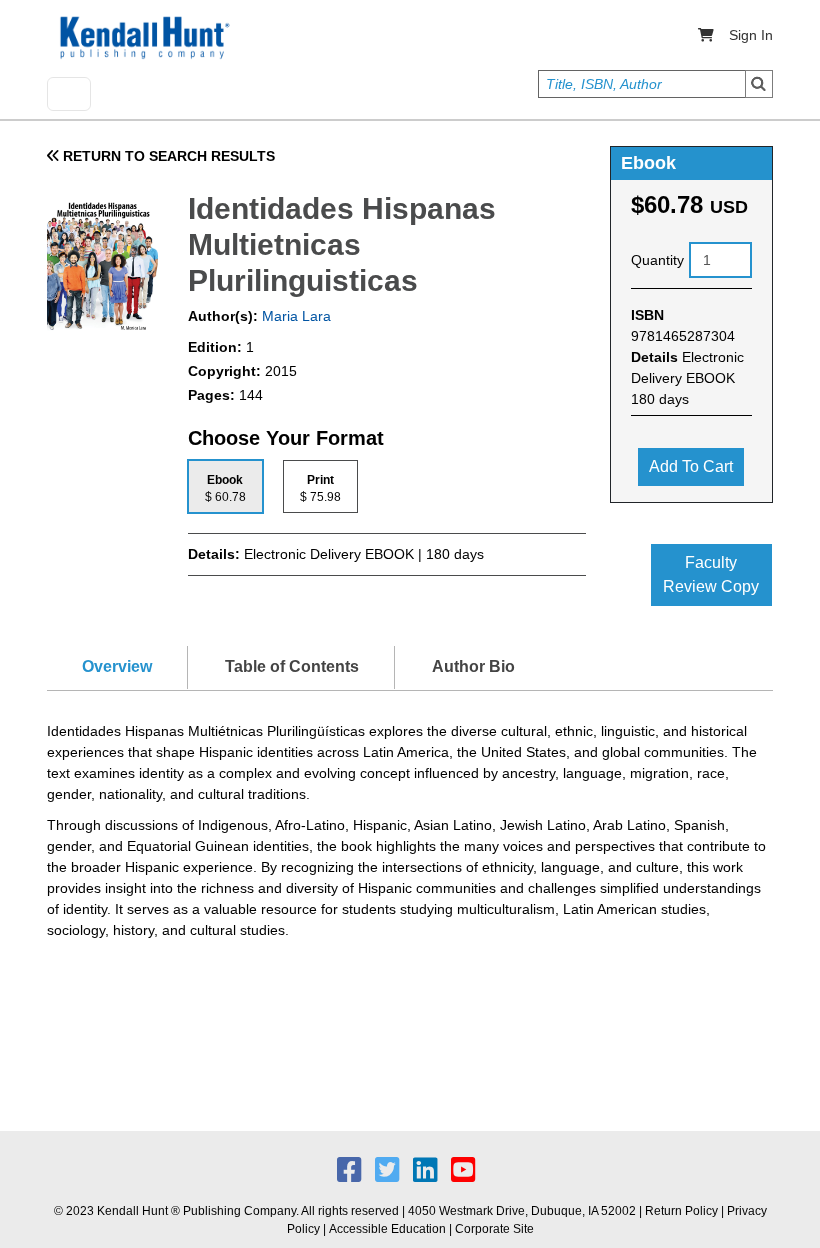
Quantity (657, 260)
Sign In (751, 35)
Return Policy (681, 1211)
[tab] (225, 486)
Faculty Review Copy (711, 574)
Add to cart (691, 466)
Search (759, 84)
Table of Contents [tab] (292, 666)
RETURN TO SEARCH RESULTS (167, 156)
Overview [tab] (117, 666)
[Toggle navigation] (69, 94)
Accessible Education (387, 1229)
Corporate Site (494, 1229)
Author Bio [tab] (473, 666)
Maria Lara (294, 316)
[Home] (143, 38)
